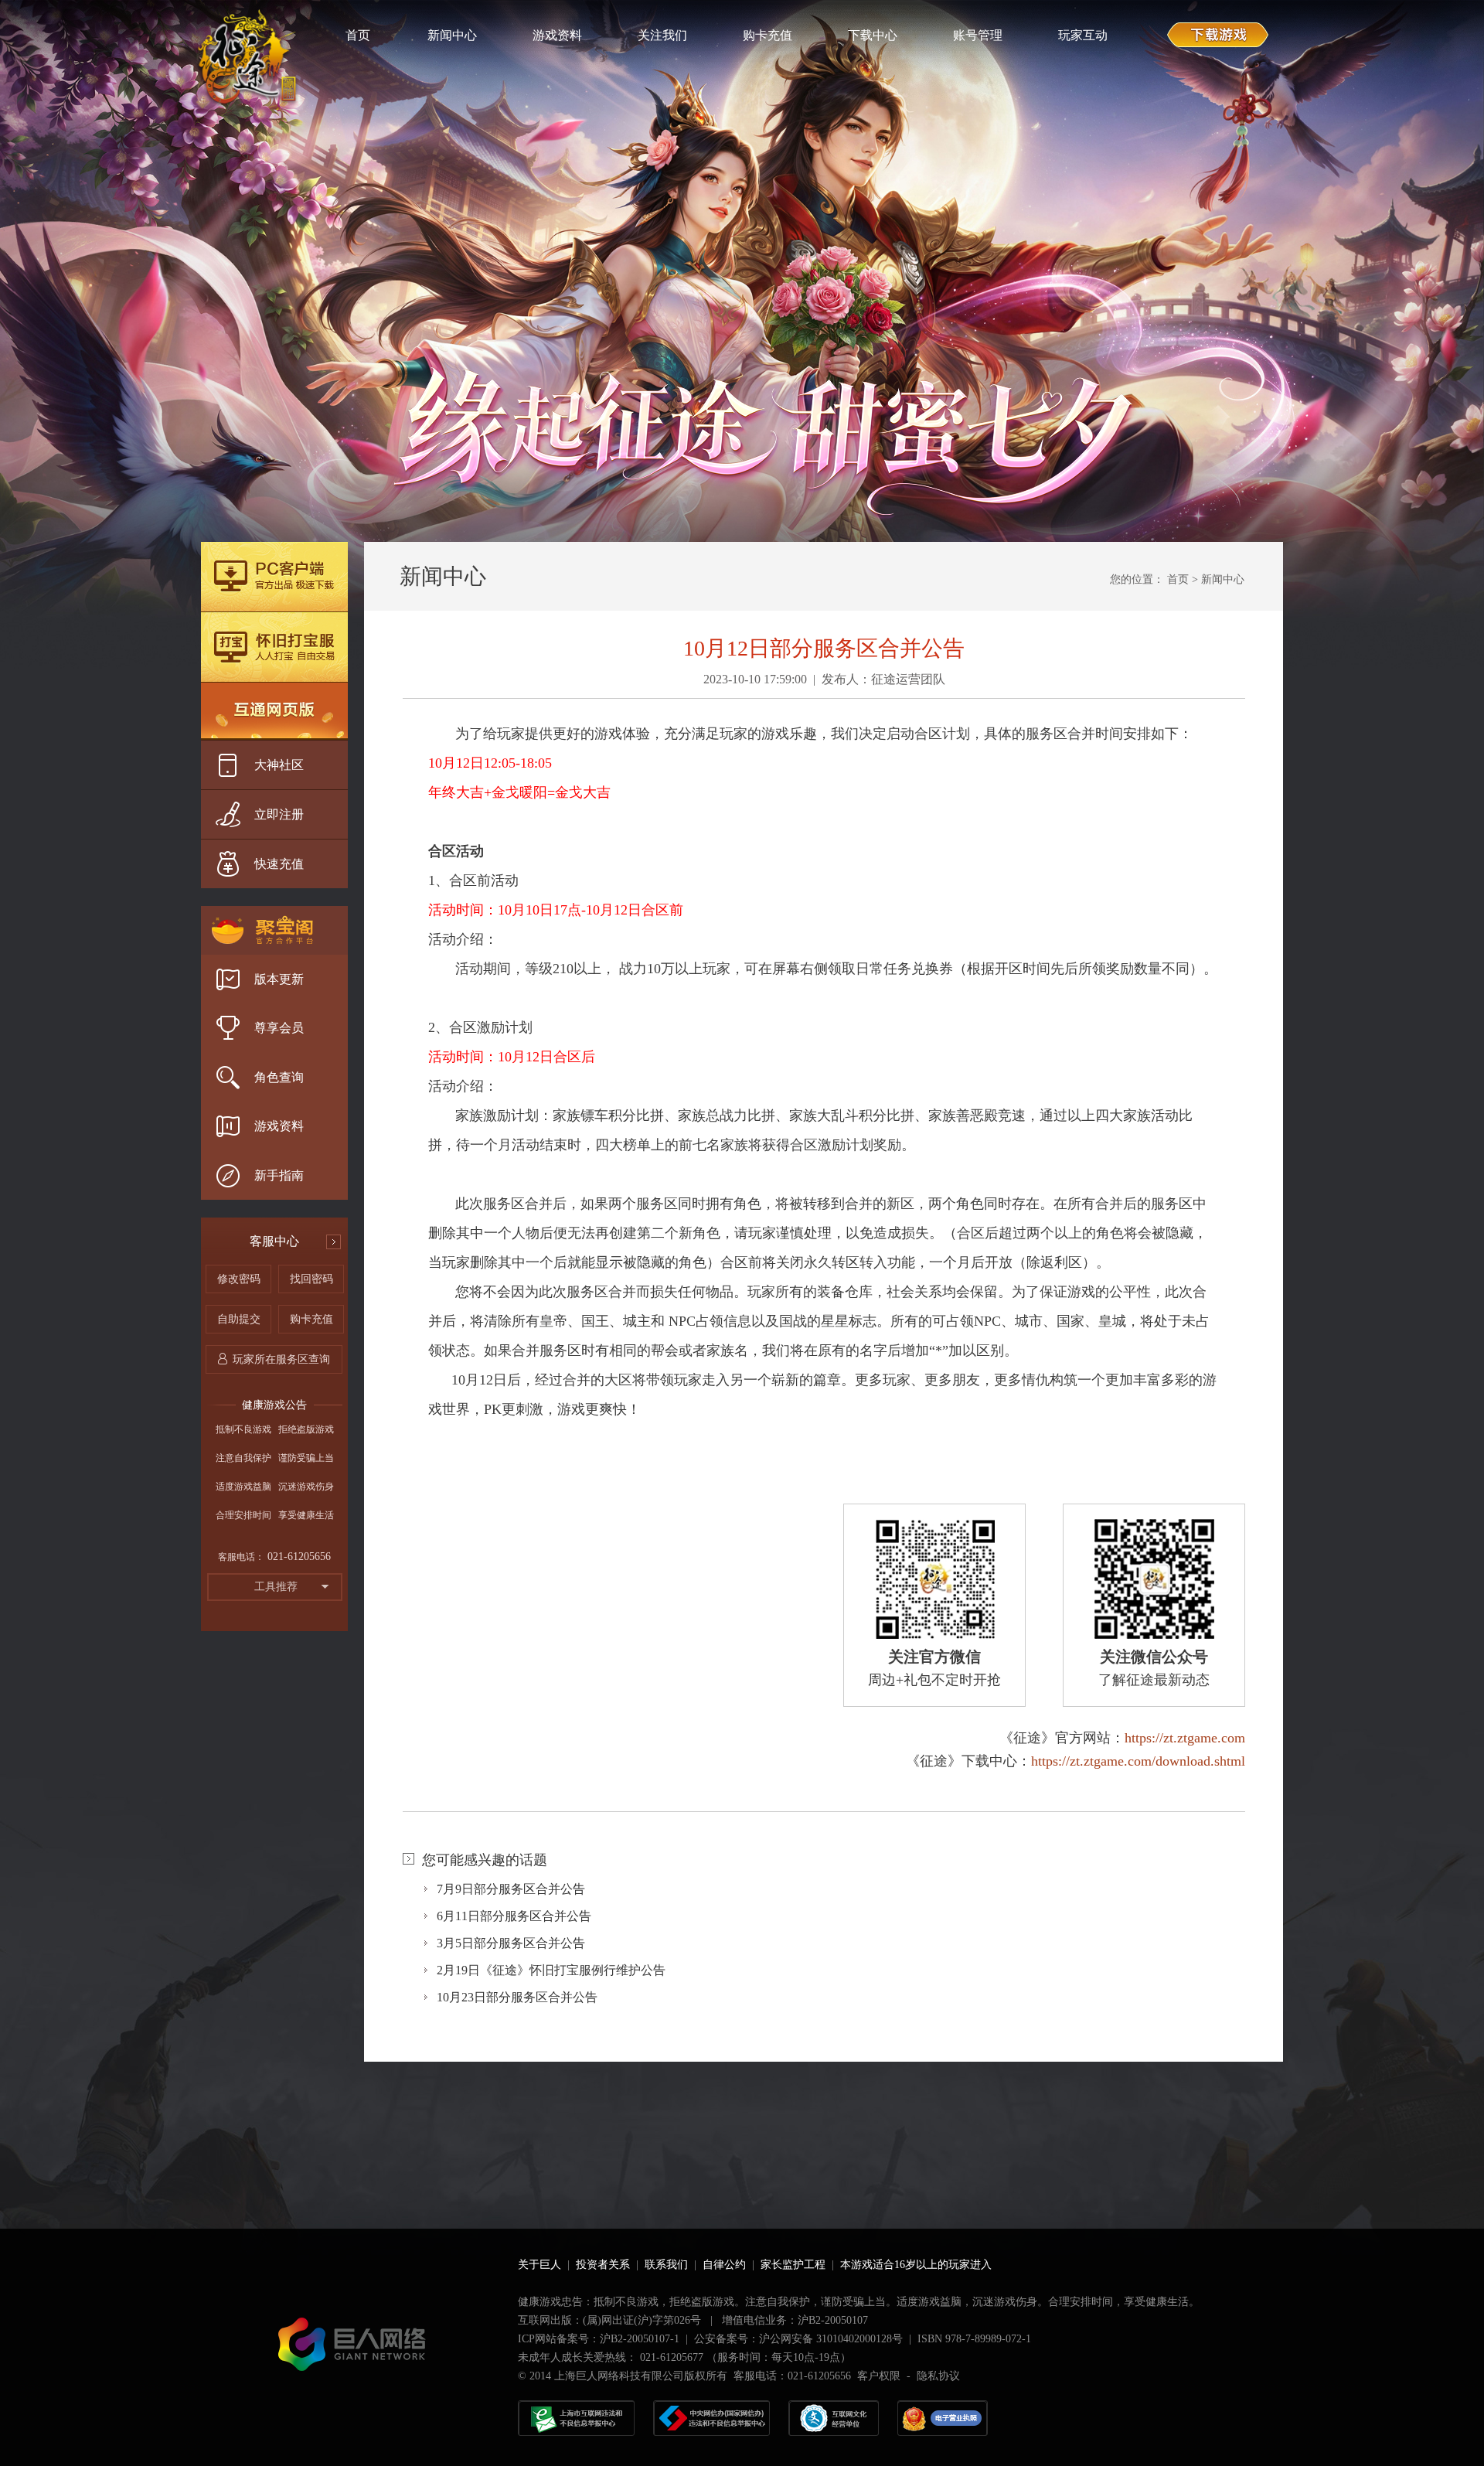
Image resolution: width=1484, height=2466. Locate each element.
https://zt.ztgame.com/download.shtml (1138, 1761)
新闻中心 (1223, 579)
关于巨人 (539, 2265)
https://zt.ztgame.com (1185, 1738)
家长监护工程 (793, 2265)
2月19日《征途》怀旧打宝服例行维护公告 (551, 1970)
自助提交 (239, 1319)
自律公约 (724, 2265)
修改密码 (239, 1279)
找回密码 (311, 1279)
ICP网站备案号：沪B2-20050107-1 (599, 2339)
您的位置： (1137, 579)
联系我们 (666, 2265)
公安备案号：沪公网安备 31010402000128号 (798, 2339)
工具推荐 (276, 1587)
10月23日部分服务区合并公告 (517, 1997)
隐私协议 (938, 2376)
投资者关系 (603, 2265)
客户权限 (879, 2376)
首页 (1178, 579)
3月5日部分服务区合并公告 (511, 1943)
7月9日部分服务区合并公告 (511, 1889)
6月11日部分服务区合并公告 (514, 1916)
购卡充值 (311, 1319)
